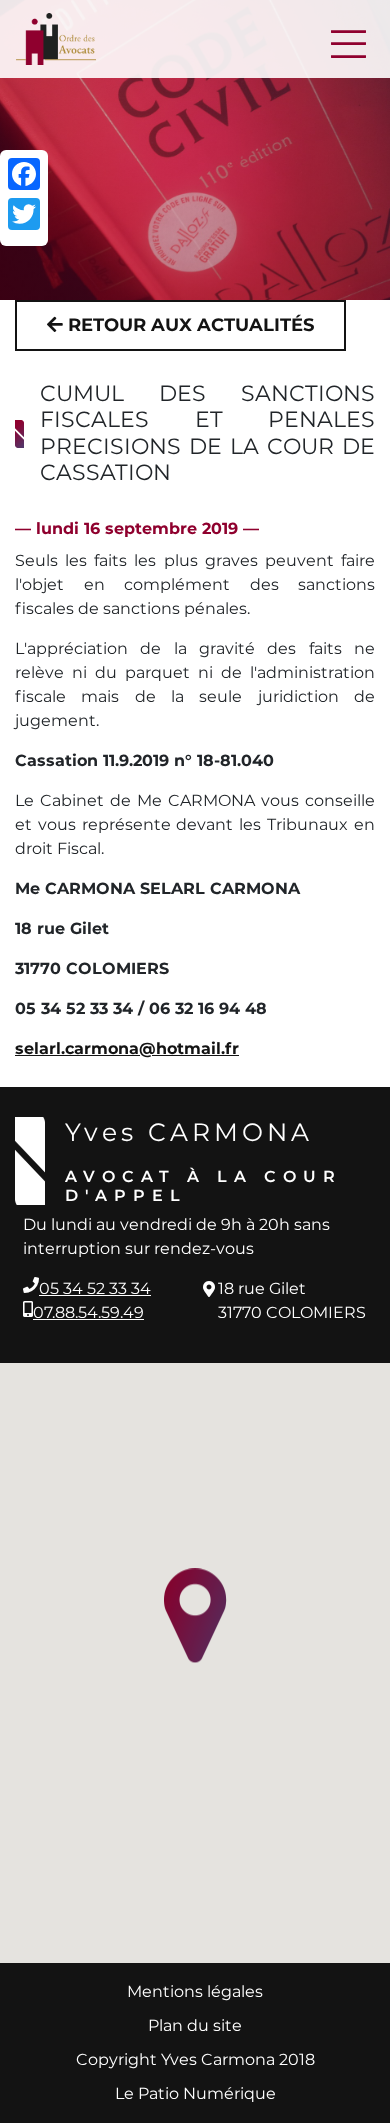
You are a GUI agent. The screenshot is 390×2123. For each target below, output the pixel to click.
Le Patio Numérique (195, 2093)
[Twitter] (24, 214)
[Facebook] (24, 174)
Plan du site (195, 2025)
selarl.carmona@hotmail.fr (127, 1048)
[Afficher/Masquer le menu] (346, 39)
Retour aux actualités (188, 325)
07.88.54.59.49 (88, 1312)
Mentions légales (195, 1991)
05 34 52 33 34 (95, 1288)
